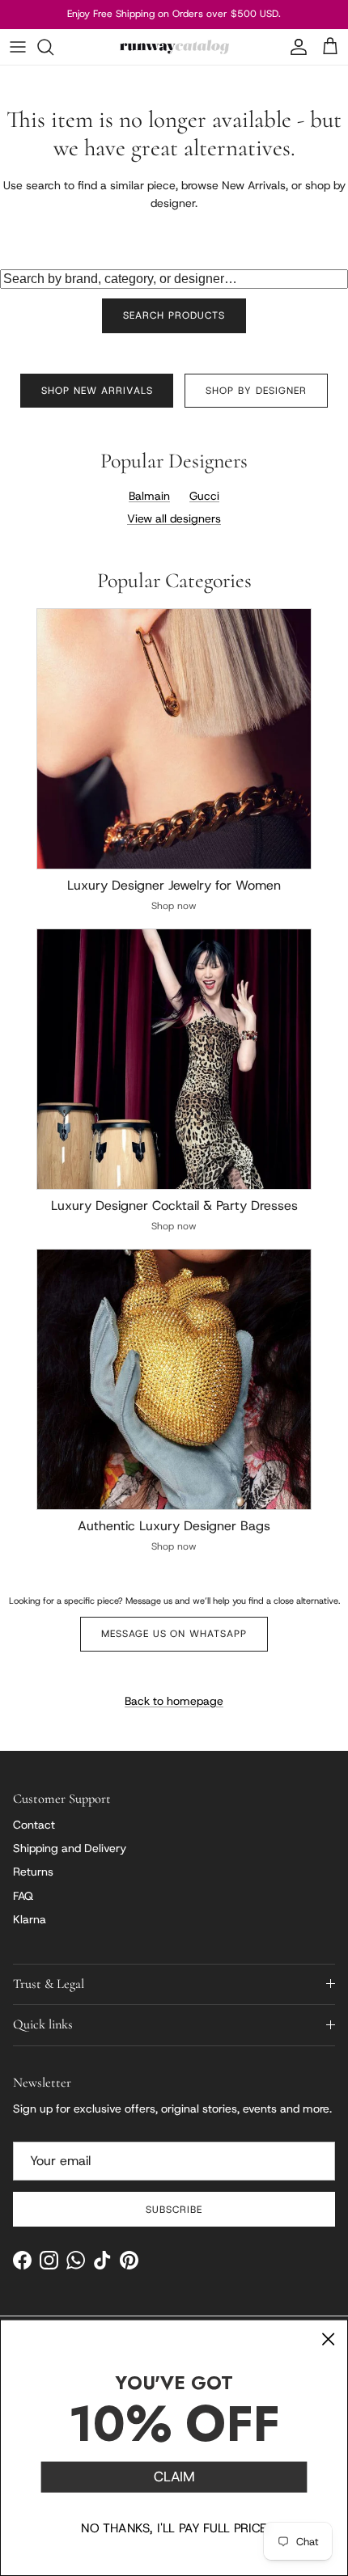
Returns (33, 1872)
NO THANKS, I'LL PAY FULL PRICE (174, 2527)
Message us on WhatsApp (174, 1634)
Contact (34, 1825)
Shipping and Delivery (70, 1848)
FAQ (23, 1896)
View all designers (174, 518)
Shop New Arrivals (97, 391)
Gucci (204, 496)
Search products (174, 315)
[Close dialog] (328, 2339)
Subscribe (174, 2210)
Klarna (30, 1919)
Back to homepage (174, 1701)
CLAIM (174, 2477)
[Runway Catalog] (174, 47)
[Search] (53, 47)
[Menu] (18, 47)
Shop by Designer (256, 391)
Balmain (149, 496)
